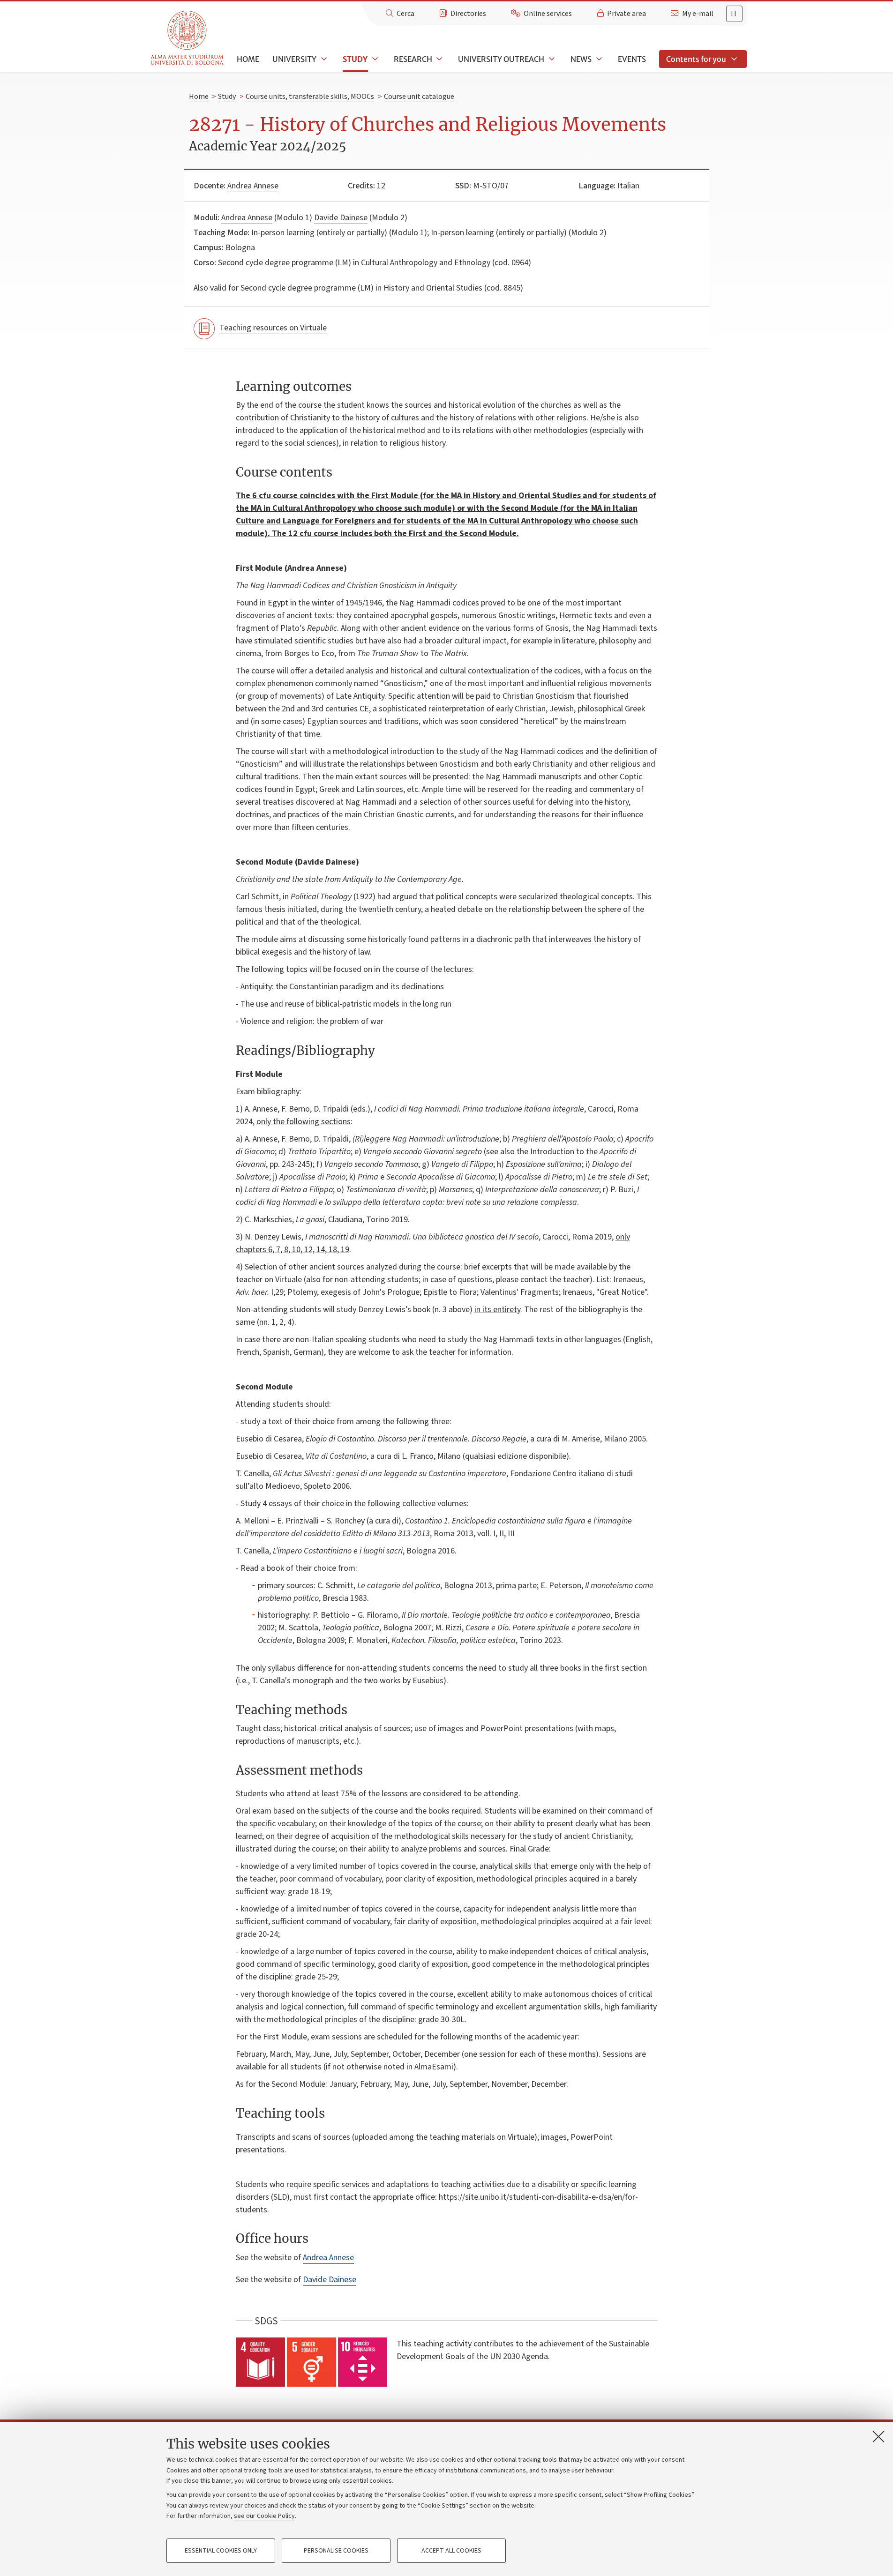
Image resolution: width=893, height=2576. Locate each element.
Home (248, 59)
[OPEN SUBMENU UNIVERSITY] (323, 59)
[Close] (878, 2436)
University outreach (501, 59)
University (294, 59)
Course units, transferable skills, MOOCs (310, 97)
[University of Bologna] (188, 38)
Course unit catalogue (419, 97)
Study (355, 59)
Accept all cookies (451, 2551)
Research (413, 59)
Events (632, 59)
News (581, 59)
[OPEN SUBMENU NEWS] (598, 59)
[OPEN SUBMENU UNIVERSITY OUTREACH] (551, 59)
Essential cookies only (221, 2551)
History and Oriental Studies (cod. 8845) (453, 288)
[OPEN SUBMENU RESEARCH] (439, 59)
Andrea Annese (253, 186)
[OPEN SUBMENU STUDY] (374, 59)
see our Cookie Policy (264, 2516)
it (734, 14)
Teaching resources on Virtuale (273, 328)
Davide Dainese (341, 218)
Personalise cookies (336, 2551)
